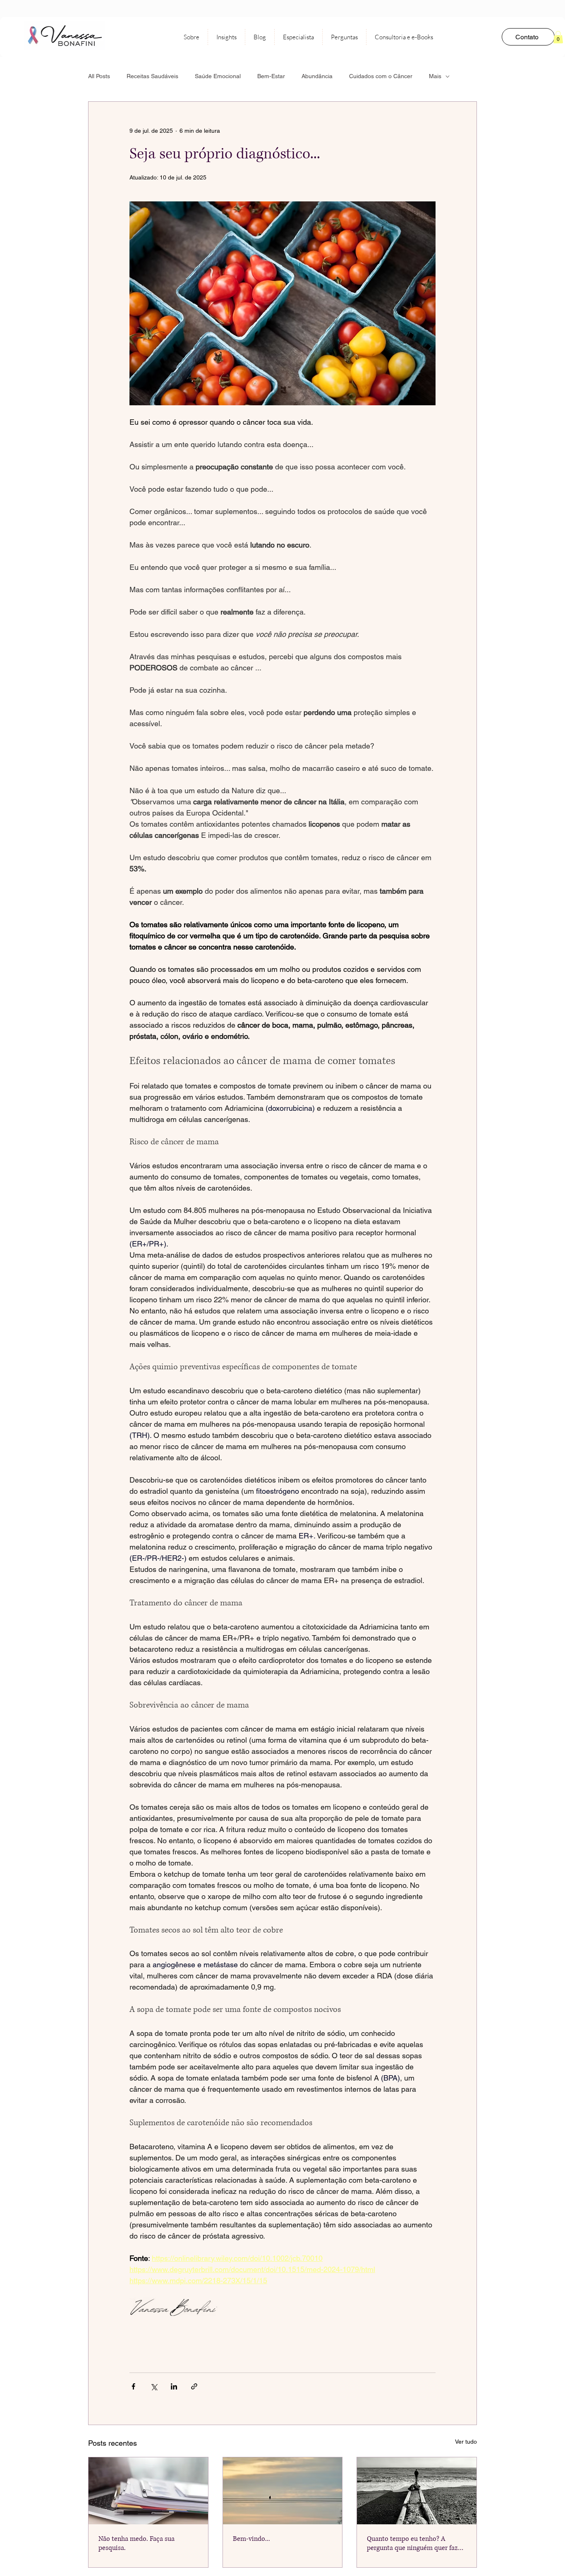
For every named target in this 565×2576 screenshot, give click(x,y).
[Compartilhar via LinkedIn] (174, 2386)
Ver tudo (466, 2442)
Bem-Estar (271, 76)
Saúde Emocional (218, 76)
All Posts (99, 76)
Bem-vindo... (251, 2539)
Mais (435, 76)
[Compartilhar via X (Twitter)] (154, 2386)
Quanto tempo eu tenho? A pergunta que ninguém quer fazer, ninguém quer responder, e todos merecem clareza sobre (416, 2543)
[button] (558, 37)
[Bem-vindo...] (283, 2491)
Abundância (317, 76)
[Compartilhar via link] (194, 2386)
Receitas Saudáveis (152, 76)
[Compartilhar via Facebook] (133, 2386)
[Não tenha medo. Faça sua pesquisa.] (148, 2491)
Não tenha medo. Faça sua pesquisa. (136, 2543)
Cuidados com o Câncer (381, 76)
